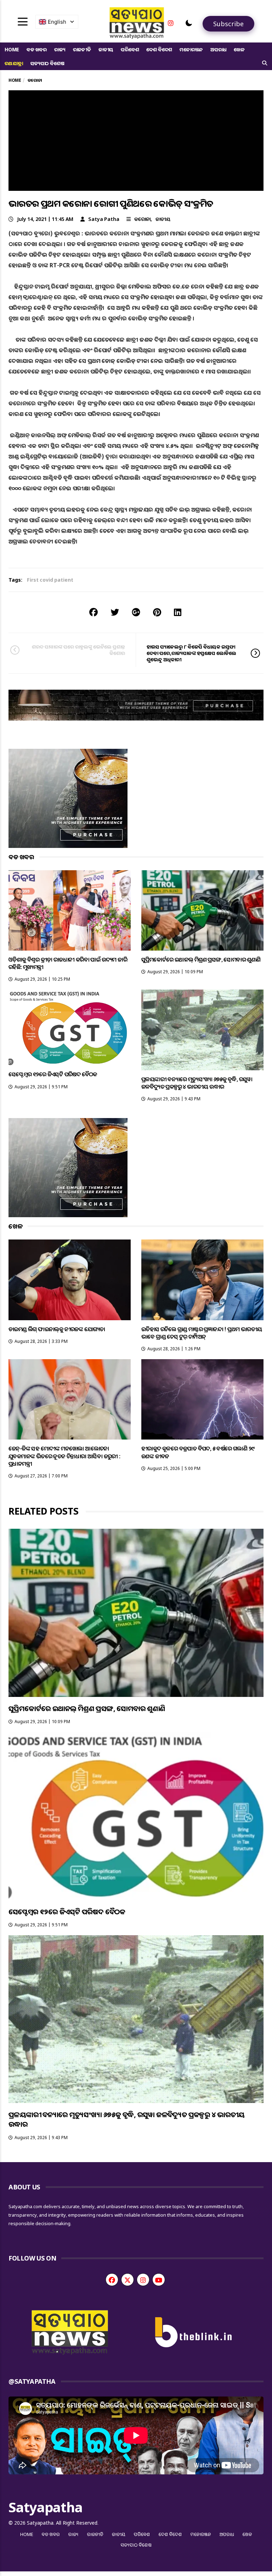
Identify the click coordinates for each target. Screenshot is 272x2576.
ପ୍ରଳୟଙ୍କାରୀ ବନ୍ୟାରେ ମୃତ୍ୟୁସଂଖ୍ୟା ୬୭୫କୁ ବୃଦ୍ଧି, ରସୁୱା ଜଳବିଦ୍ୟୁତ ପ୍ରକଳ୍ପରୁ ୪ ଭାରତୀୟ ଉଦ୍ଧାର (197, 1083)
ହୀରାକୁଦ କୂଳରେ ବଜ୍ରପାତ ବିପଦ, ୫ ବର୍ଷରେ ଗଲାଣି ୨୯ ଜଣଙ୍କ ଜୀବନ (198, 1452)
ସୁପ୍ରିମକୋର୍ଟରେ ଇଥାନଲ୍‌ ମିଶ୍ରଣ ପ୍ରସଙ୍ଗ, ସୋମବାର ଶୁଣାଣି (201, 959)
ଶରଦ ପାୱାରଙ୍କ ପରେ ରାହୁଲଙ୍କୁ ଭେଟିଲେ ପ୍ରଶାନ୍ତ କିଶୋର (78, 650)
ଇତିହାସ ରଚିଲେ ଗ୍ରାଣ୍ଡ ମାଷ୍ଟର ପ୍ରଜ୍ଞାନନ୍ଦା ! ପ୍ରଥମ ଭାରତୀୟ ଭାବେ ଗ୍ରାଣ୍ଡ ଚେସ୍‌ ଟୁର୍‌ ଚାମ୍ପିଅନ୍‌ (202, 1333)
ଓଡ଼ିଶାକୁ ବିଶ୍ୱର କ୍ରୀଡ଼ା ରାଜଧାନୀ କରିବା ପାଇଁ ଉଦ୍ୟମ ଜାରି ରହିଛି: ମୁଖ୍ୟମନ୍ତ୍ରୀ (68, 963)
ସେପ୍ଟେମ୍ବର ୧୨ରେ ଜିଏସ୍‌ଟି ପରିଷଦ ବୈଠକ (53, 1074)
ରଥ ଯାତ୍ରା (14, 63)
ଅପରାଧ (218, 49)
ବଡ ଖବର (37, 49)
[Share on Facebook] (93, 612)
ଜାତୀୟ (106, 49)
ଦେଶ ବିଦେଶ (159, 49)
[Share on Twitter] (115, 612)
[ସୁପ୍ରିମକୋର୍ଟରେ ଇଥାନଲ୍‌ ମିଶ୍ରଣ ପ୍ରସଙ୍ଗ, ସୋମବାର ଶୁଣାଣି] (202, 910)
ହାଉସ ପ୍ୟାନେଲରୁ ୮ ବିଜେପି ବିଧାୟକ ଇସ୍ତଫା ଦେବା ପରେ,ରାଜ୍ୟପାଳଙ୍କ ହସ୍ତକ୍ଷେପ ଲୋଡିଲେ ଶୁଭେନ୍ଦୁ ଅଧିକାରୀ (191, 653)
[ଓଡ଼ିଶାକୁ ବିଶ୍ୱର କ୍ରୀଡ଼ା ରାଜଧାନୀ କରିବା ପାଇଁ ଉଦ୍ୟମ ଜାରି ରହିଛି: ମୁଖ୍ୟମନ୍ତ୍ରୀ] (70, 910)
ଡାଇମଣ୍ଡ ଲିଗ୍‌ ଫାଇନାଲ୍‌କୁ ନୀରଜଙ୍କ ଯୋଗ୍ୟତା (57, 1329)
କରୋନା (142, 219)
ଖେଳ (239, 49)
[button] (189, 23)
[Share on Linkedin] (178, 612)
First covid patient (50, 580)
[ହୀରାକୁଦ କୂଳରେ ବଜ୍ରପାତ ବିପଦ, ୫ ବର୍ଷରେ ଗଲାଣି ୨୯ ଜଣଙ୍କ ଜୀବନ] (202, 1399)
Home (12, 49)
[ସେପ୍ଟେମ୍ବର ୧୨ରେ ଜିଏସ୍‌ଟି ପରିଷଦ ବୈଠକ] (70, 1027)
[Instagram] (171, 23)
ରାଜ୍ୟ (60, 49)
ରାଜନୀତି (82, 49)
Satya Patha (104, 219)
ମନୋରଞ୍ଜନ (191, 49)
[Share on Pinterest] (157, 612)
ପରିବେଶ (130, 49)
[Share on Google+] (136, 612)
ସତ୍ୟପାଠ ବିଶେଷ (47, 63)
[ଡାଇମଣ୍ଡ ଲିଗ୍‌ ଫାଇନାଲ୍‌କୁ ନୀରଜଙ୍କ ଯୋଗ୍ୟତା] (70, 1280)
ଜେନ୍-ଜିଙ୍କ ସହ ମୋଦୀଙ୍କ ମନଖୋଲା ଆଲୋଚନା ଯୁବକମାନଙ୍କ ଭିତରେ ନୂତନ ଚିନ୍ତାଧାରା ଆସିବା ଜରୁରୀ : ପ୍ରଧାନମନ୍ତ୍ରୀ (64, 1456)
